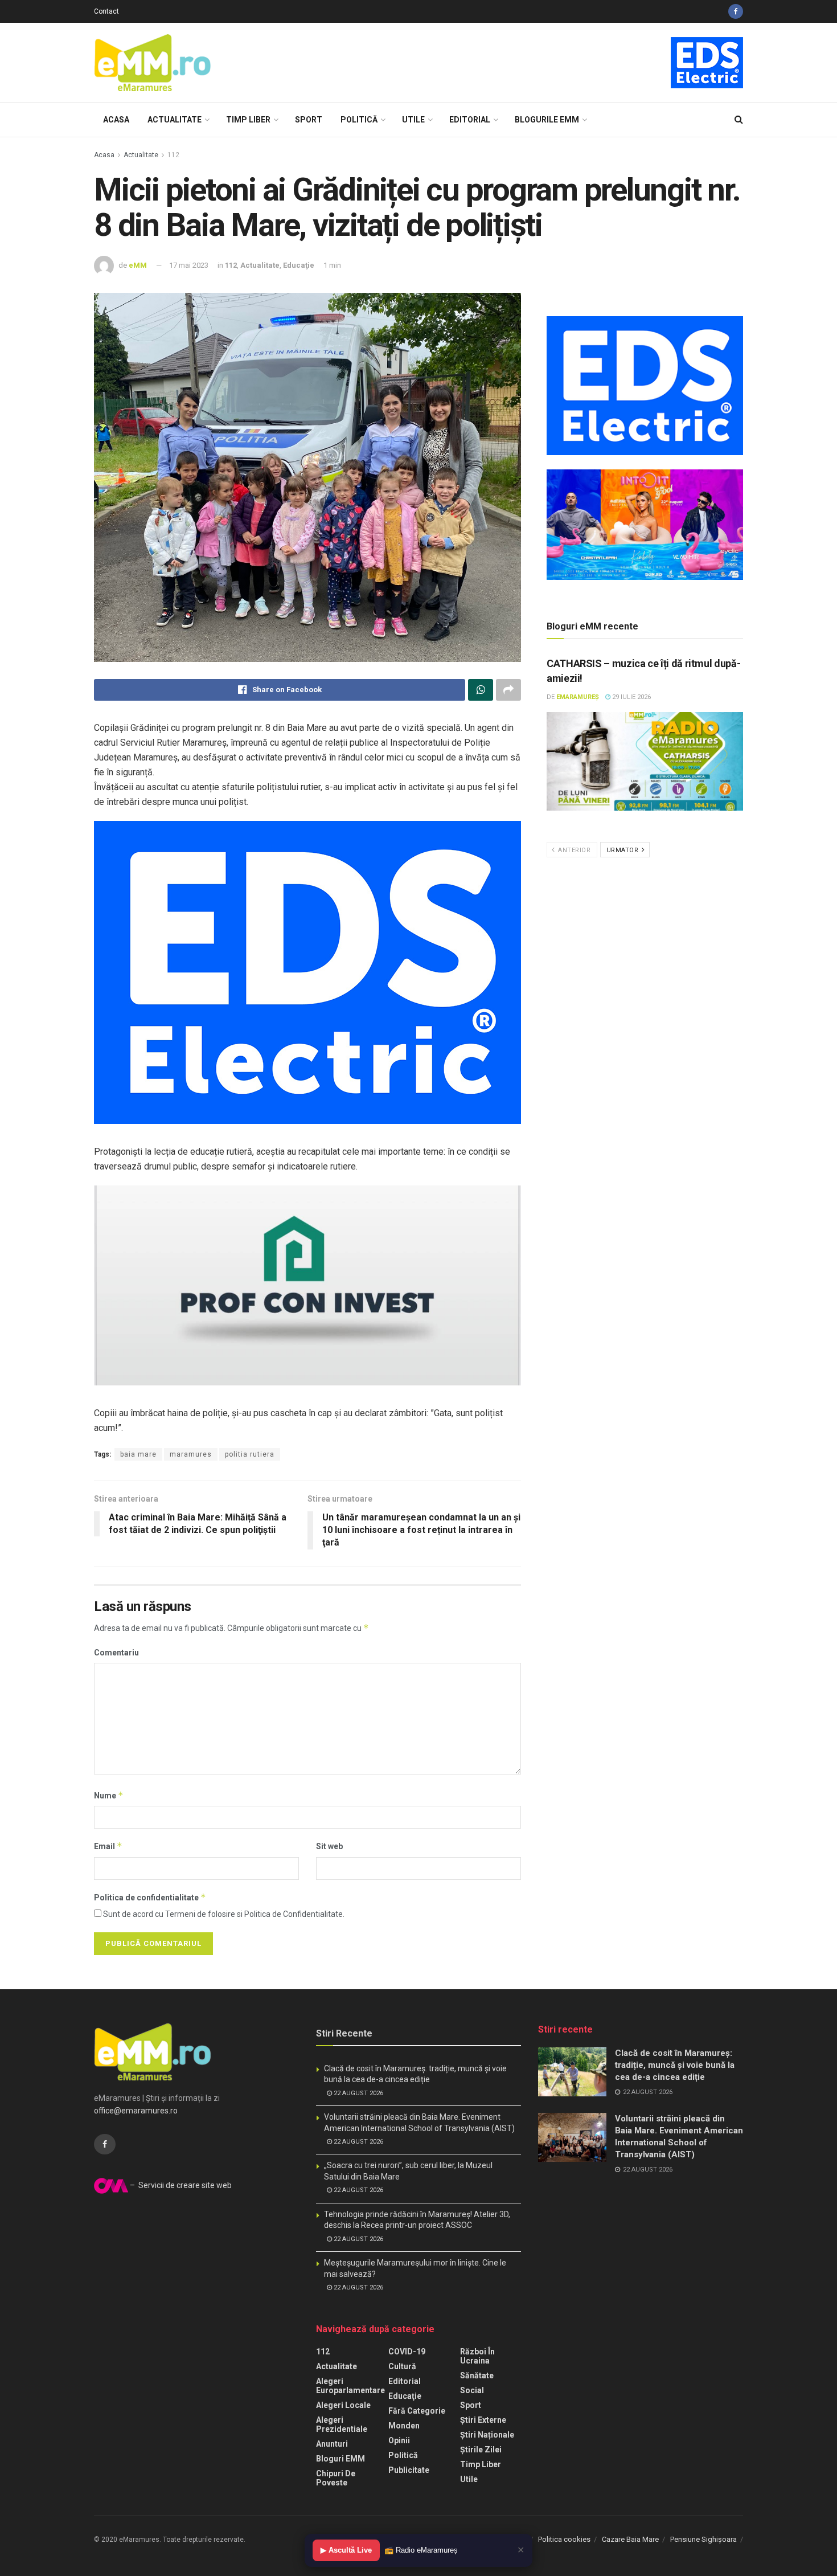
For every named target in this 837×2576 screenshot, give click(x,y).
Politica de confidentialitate (150, 1897)
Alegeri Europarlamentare (350, 2386)
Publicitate (409, 2470)
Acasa (116, 120)
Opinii (399, 2440)
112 (173, 155)
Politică (359, 120)
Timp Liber (248, 120)
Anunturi (332, 2444)
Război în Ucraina (477, 2356)
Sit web (329, 1846)
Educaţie (299, 265)
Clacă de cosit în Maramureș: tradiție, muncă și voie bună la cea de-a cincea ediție (675, 2065)
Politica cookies (564, 2539)
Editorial (470, 120)
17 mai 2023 (189, 265)
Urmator (623, 850)
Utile (413, 120)
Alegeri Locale (343, 2405)
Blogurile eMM (547, 120)
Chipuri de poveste (336, 2478)
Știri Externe (483, 2420)
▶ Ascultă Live (346, 2550)
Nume (109, 1795)
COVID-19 (407, 2352)
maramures (191, 1454)
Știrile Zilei (481, 2450)
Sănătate (477, 2375)
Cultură (402, 2366)
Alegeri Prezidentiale (342, 2424)
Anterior (574, 850)
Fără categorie (417, 2411)
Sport (309, 120)
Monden (404, 2426)
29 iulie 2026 (631, 697)
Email (108, 1846)
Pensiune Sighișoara (703, 2539)
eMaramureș (578, 697)
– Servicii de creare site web (180, 2185)
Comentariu (116, 1653)
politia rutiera (250, 1454)
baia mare (138, 1454)
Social (472, 2390)
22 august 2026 (358, 2093)
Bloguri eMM (340, 2459)
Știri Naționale (487, 2435)
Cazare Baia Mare (630, 2539)
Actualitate (175, 120)
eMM (138, 265)
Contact (106, 11)
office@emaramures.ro (136, 2111)
